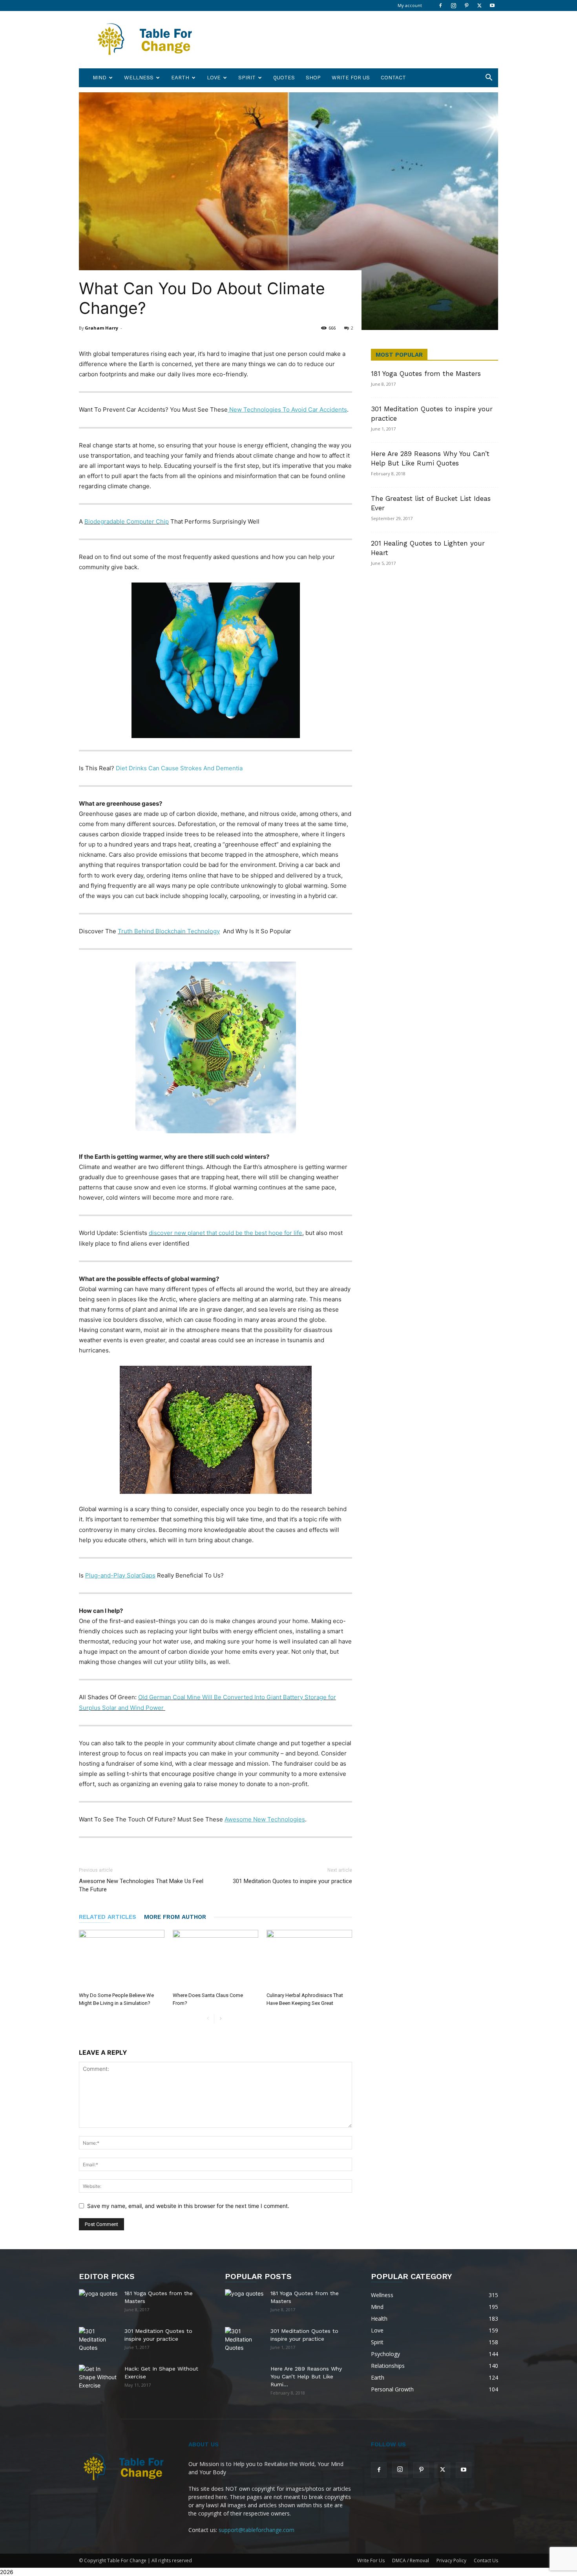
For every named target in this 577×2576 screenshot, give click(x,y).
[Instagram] (453, 5)
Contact (393, 78)
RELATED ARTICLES (108, 1917)
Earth (180, 78)
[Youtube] (492, 5)
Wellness (139, 78)
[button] (489, 78)
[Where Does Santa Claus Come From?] (215, 1959)
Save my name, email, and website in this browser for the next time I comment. (188, 2206)
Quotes (284, 78)
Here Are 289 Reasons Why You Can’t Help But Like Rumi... (306, 2376)
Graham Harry (101, 328)
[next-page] (220, 2019)
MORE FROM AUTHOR (175, 1917)
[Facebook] (440, 5)
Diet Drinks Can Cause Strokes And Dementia (179, 768)
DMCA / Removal (411, 2560)
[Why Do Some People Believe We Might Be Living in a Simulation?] (122, 1959)
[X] (479, 5)
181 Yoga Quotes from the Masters (426, 374)
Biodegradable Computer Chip (127, 521)
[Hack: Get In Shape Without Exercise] (99, 2377)
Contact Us (486, 2560)
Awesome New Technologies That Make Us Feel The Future (141, 1885)
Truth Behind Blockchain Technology (169, 931)
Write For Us (351, 78)
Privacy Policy (451, 2560)
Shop (313, 78)
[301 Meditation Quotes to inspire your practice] (99, 2340)
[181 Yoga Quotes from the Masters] (99, 2299)
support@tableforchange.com (257, 2530)
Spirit (247, 78)
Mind (100, 78)
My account (410, 5)
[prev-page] (208, 2019)
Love (214, 78)
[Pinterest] (466, 5)
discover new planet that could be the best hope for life (226, 1233)
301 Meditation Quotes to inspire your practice (292, 1881)
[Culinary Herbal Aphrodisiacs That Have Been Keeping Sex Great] (309, 1959)
